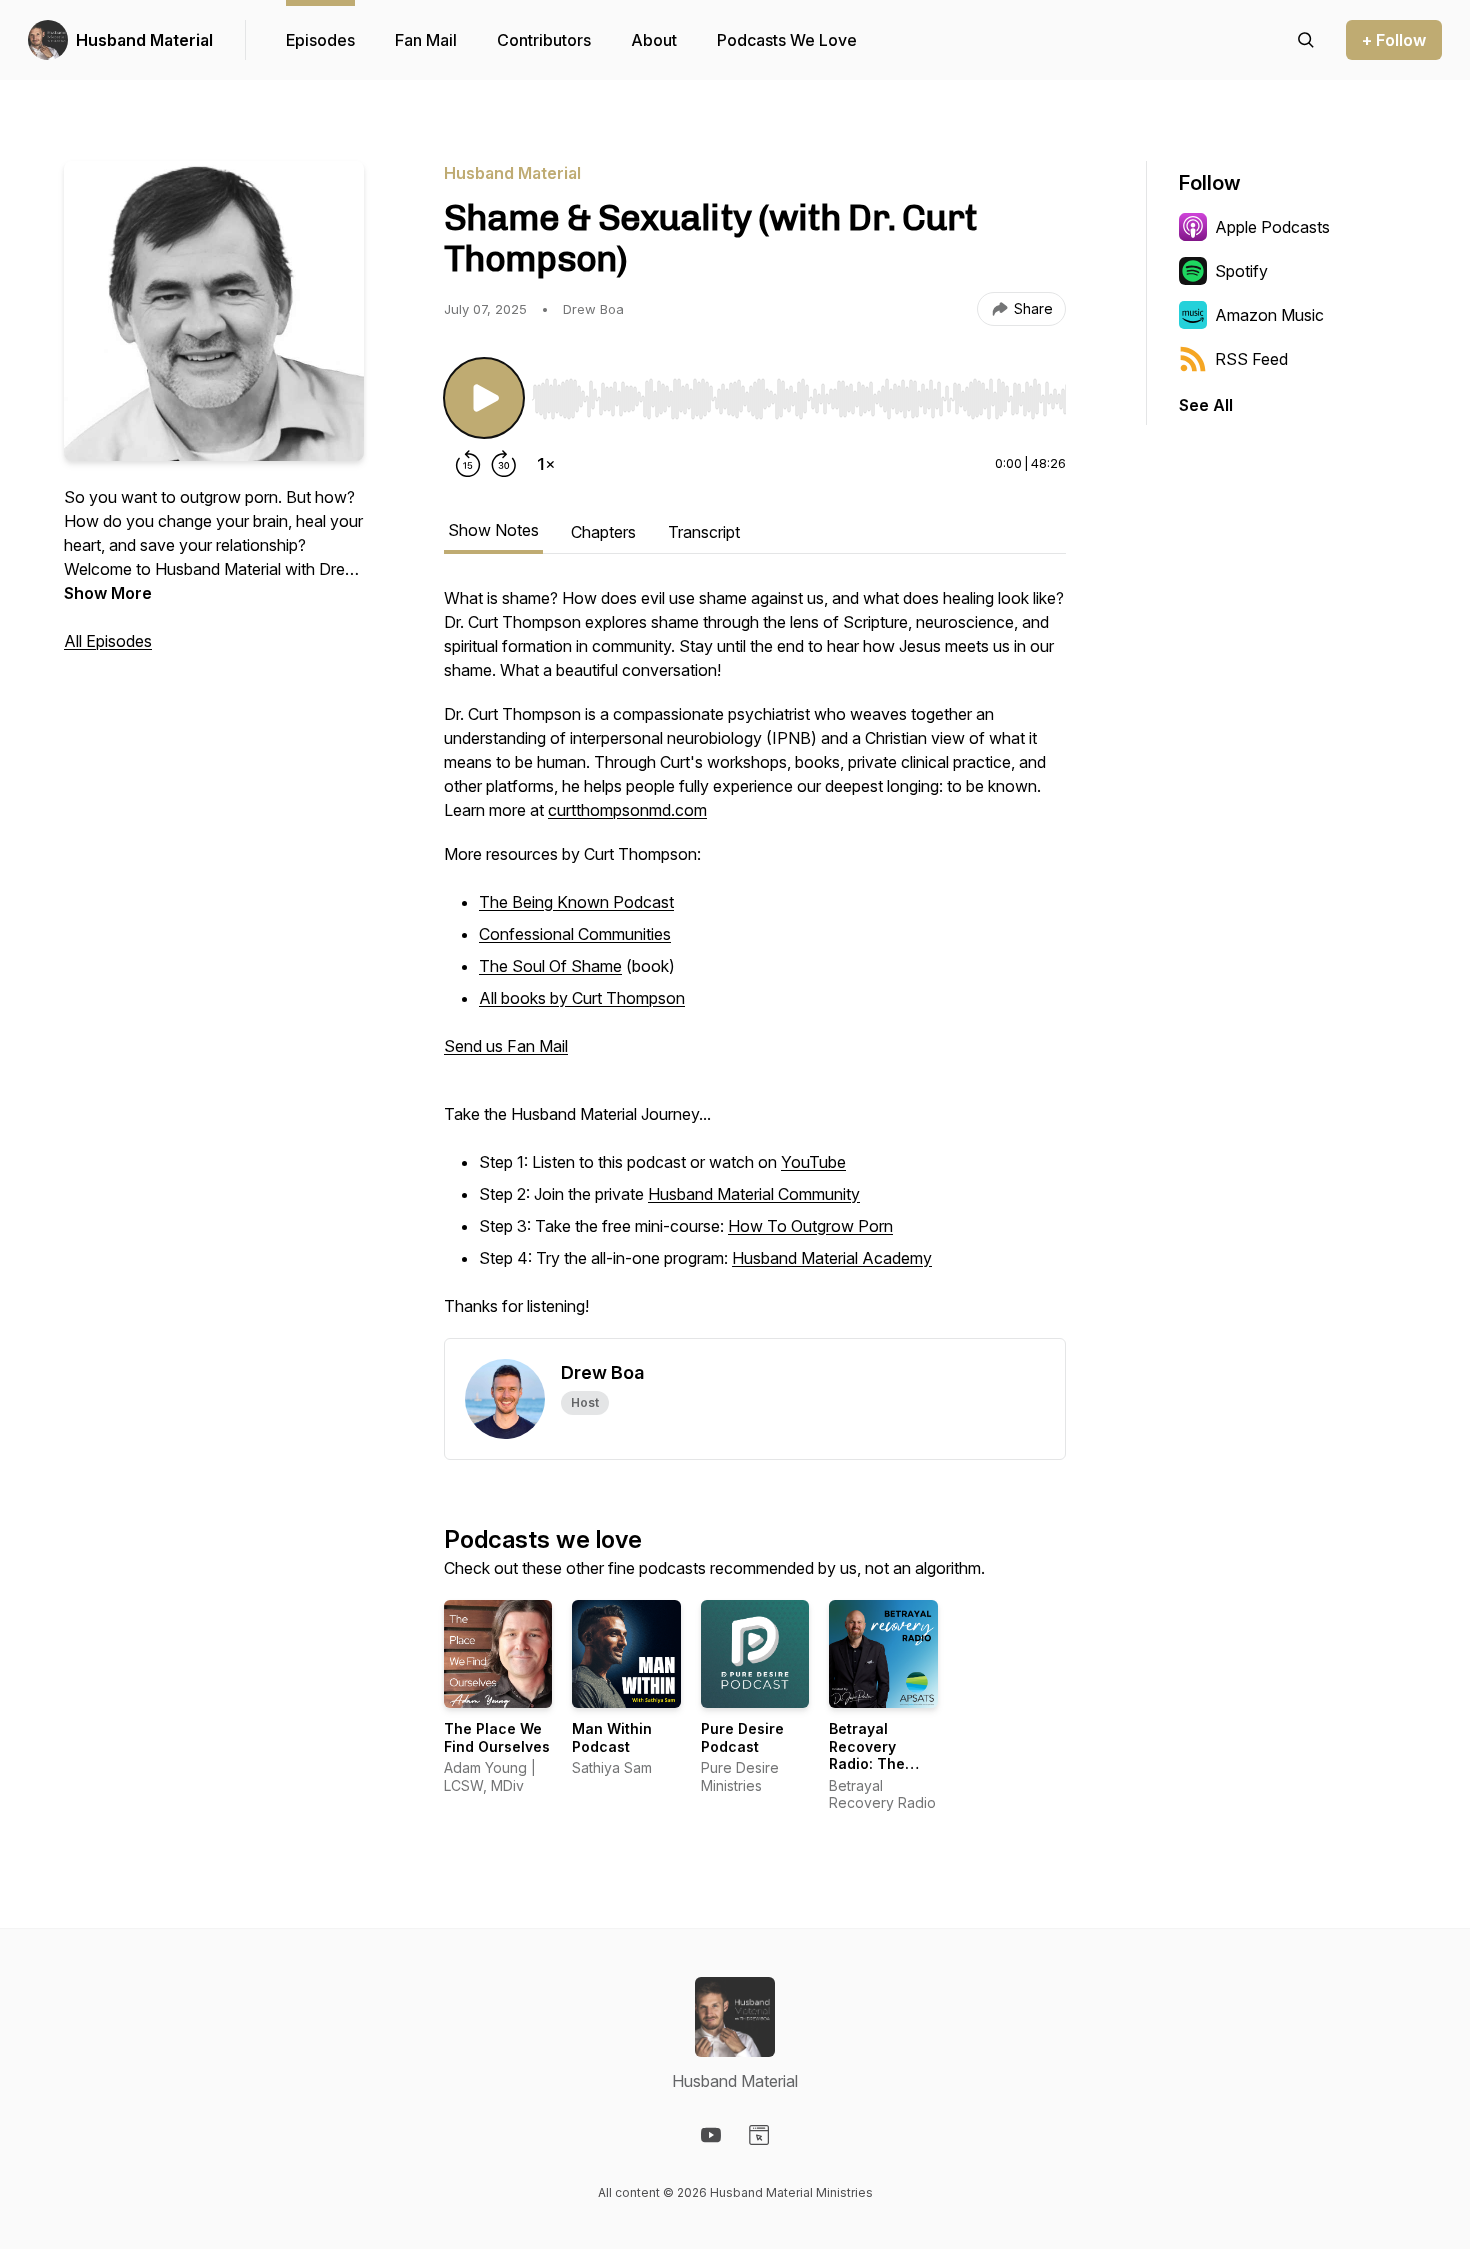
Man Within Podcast (612, 1737)
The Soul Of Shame (550, 966)
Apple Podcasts (1272, 227)
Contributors (544, 40)
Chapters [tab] (603, 532)
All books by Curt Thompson (582, 998)
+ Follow (1394, 40)
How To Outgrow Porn (810, 1226)
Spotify (1241, 271)
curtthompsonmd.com (627, 810)
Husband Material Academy (832, 1258)
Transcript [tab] (704, 532)
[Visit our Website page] (759, 2135)
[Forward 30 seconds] (504, 464)
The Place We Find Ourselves (497, 1737)
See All (1206, 405)
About (654, 40)
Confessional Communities (575, 934)
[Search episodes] (1306, 40)
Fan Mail (426, 40)
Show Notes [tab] (493, 530)
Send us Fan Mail (506, 1046)
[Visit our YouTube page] (711, 2135)
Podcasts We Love (787, 40)
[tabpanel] (755, 962)
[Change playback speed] (546, 464)
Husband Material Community (754, 1194)
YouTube (813, 1162)
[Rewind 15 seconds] (468, 464)
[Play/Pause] (484, 398)
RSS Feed (1251, 359)
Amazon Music (1269, 315)
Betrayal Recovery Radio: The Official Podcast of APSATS (867, 1772)
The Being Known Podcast (576, 902)
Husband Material (144, 40)
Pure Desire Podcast (742, 1737)
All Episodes (108, 641)
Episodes (320, 40)
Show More (108, 593)
